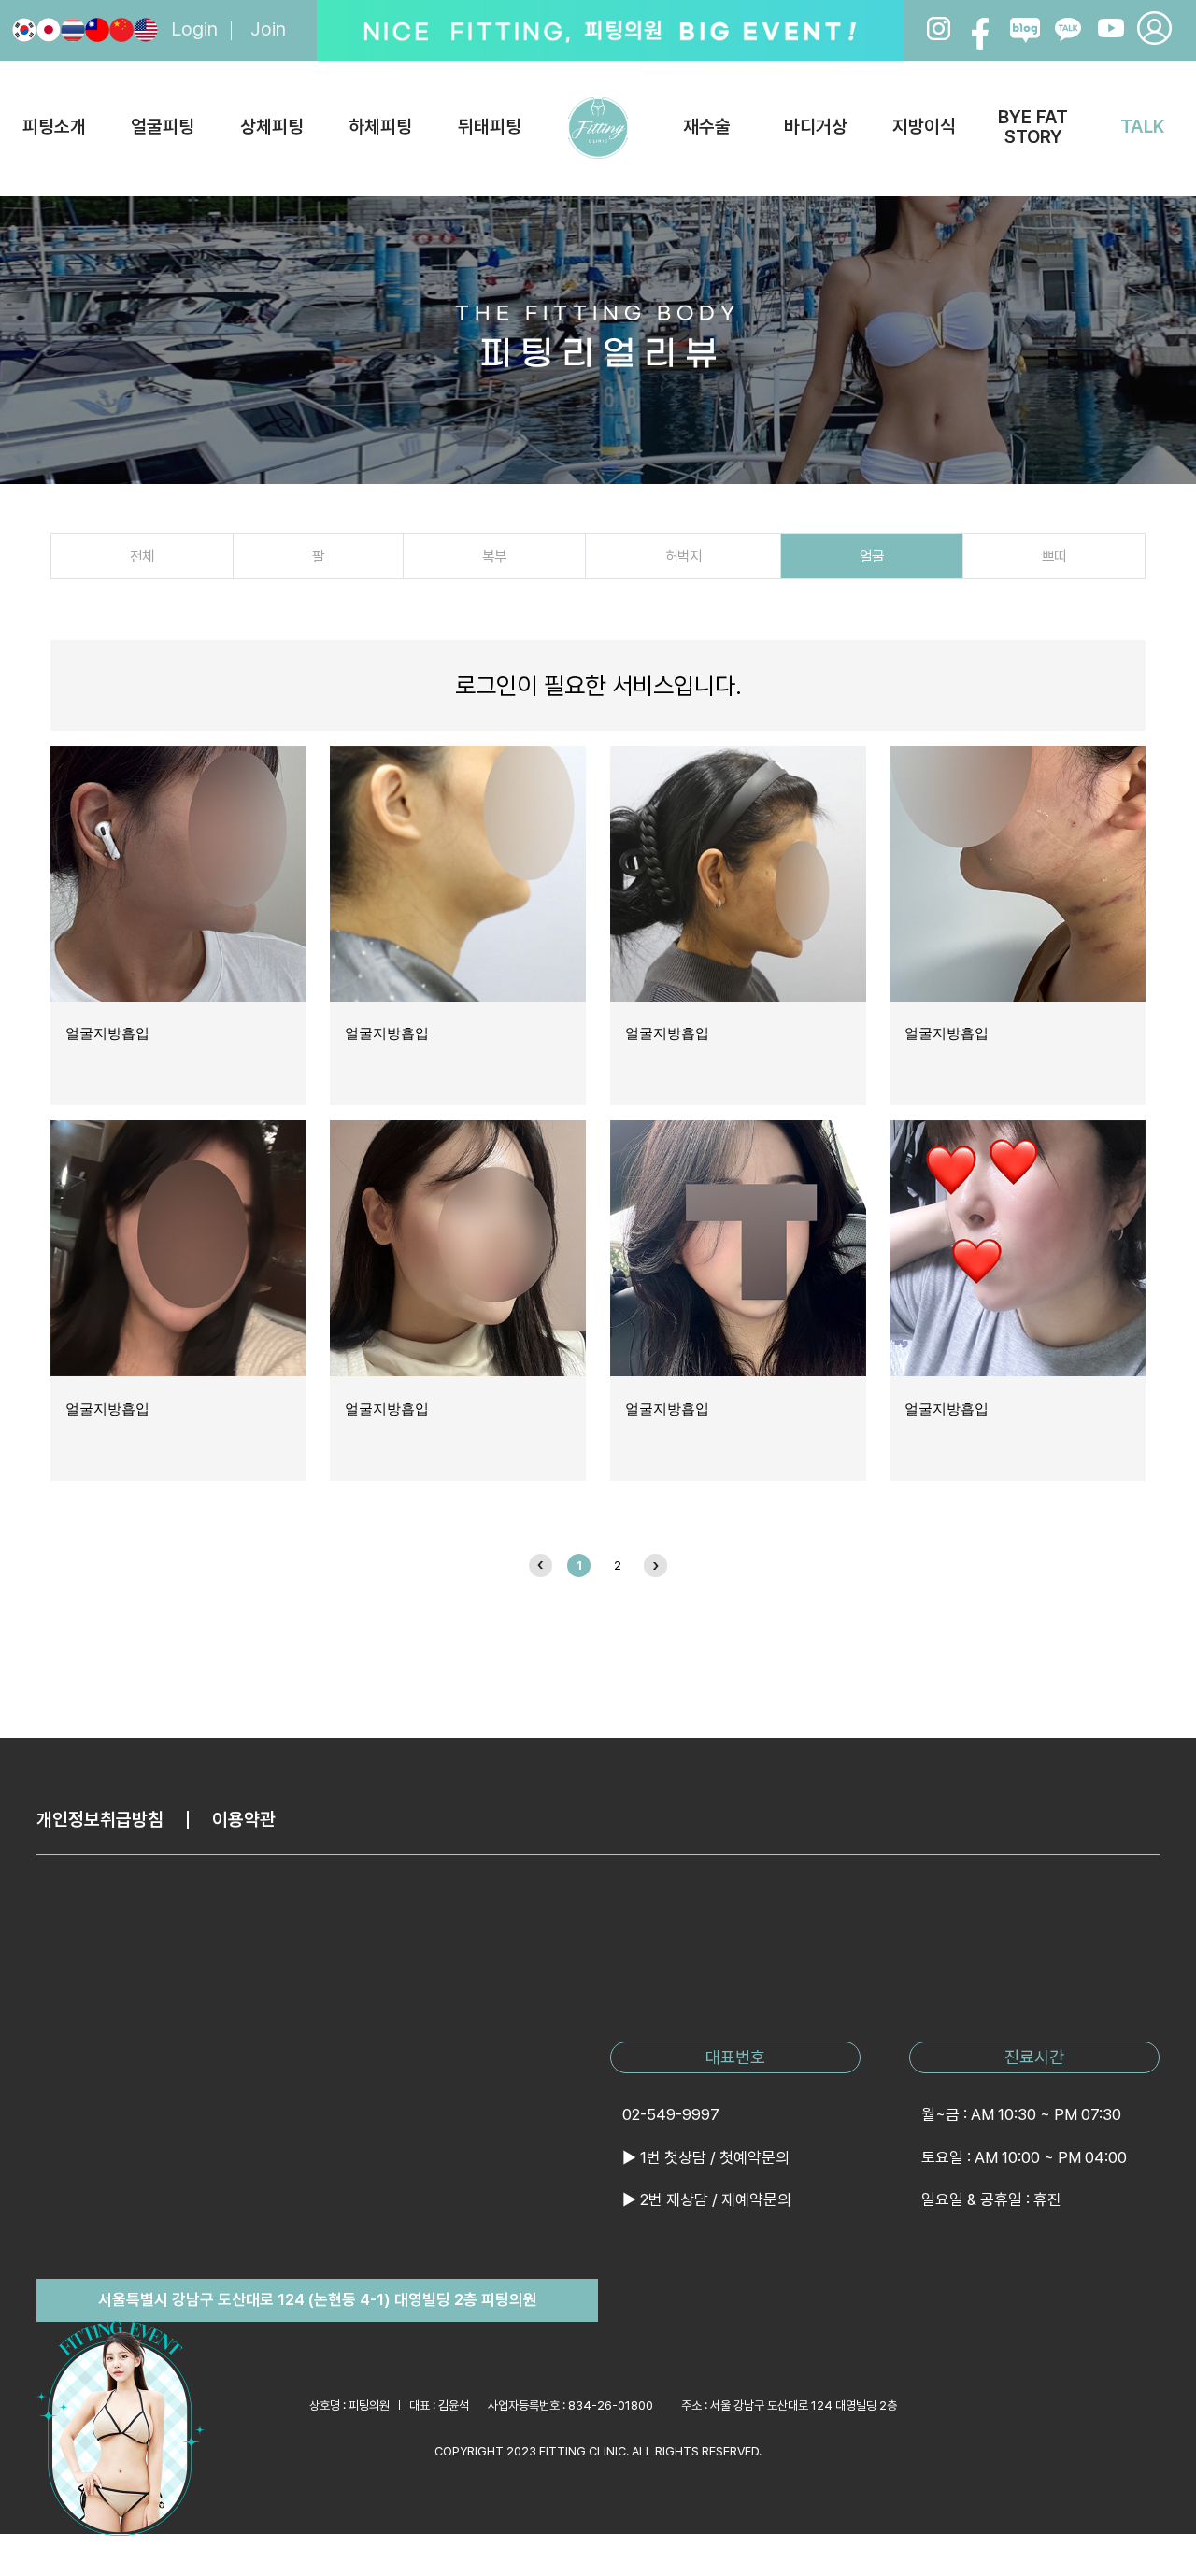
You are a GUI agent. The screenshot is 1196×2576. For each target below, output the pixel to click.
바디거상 (816, 126)
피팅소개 (54, 126)
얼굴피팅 (163, 126)
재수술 (707, 126)
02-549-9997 (671, 2114)
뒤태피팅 (490, 126)
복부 (494, 556)
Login (194, 30)
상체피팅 (272, 126)
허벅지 (683, 556)
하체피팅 (380, 126)
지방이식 (924, 126)
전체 (142, 556)
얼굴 (872, 556)
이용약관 (244, 1820)
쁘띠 (1054, 556)
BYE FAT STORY (1033, 127)
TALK (1142, 126)
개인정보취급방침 (100, 1820)
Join (268, 30)
